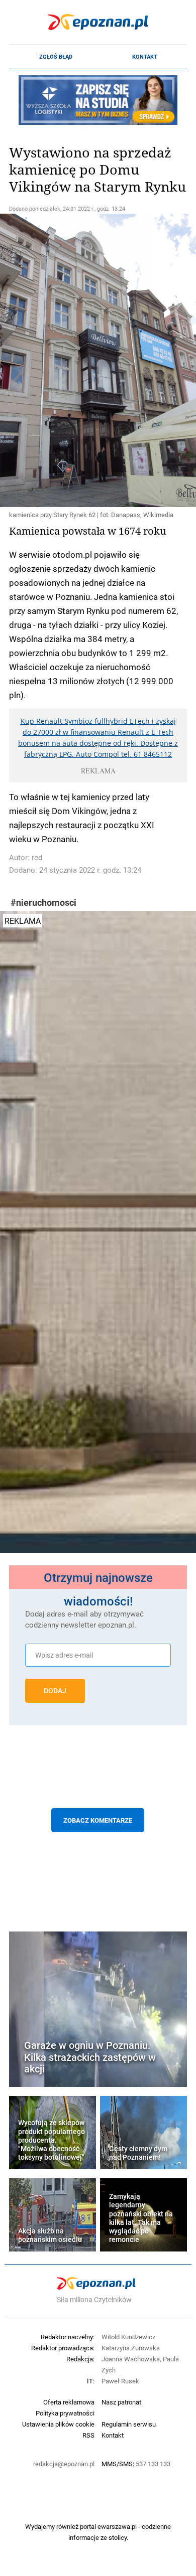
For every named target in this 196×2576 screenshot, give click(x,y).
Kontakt (145, 57)
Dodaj (55, 1691)
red (37, 857)
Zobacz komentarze (98, 1820)
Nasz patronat (121, 2402)
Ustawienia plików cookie (58, 2424)
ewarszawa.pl (117, 2526)
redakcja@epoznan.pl (64, 2464)
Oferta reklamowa (69, 2402)
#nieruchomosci (43, 903)
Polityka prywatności (65, 2413)
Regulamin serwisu (129, 2424)
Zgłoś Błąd (56, 57)
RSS (88, 2435)
